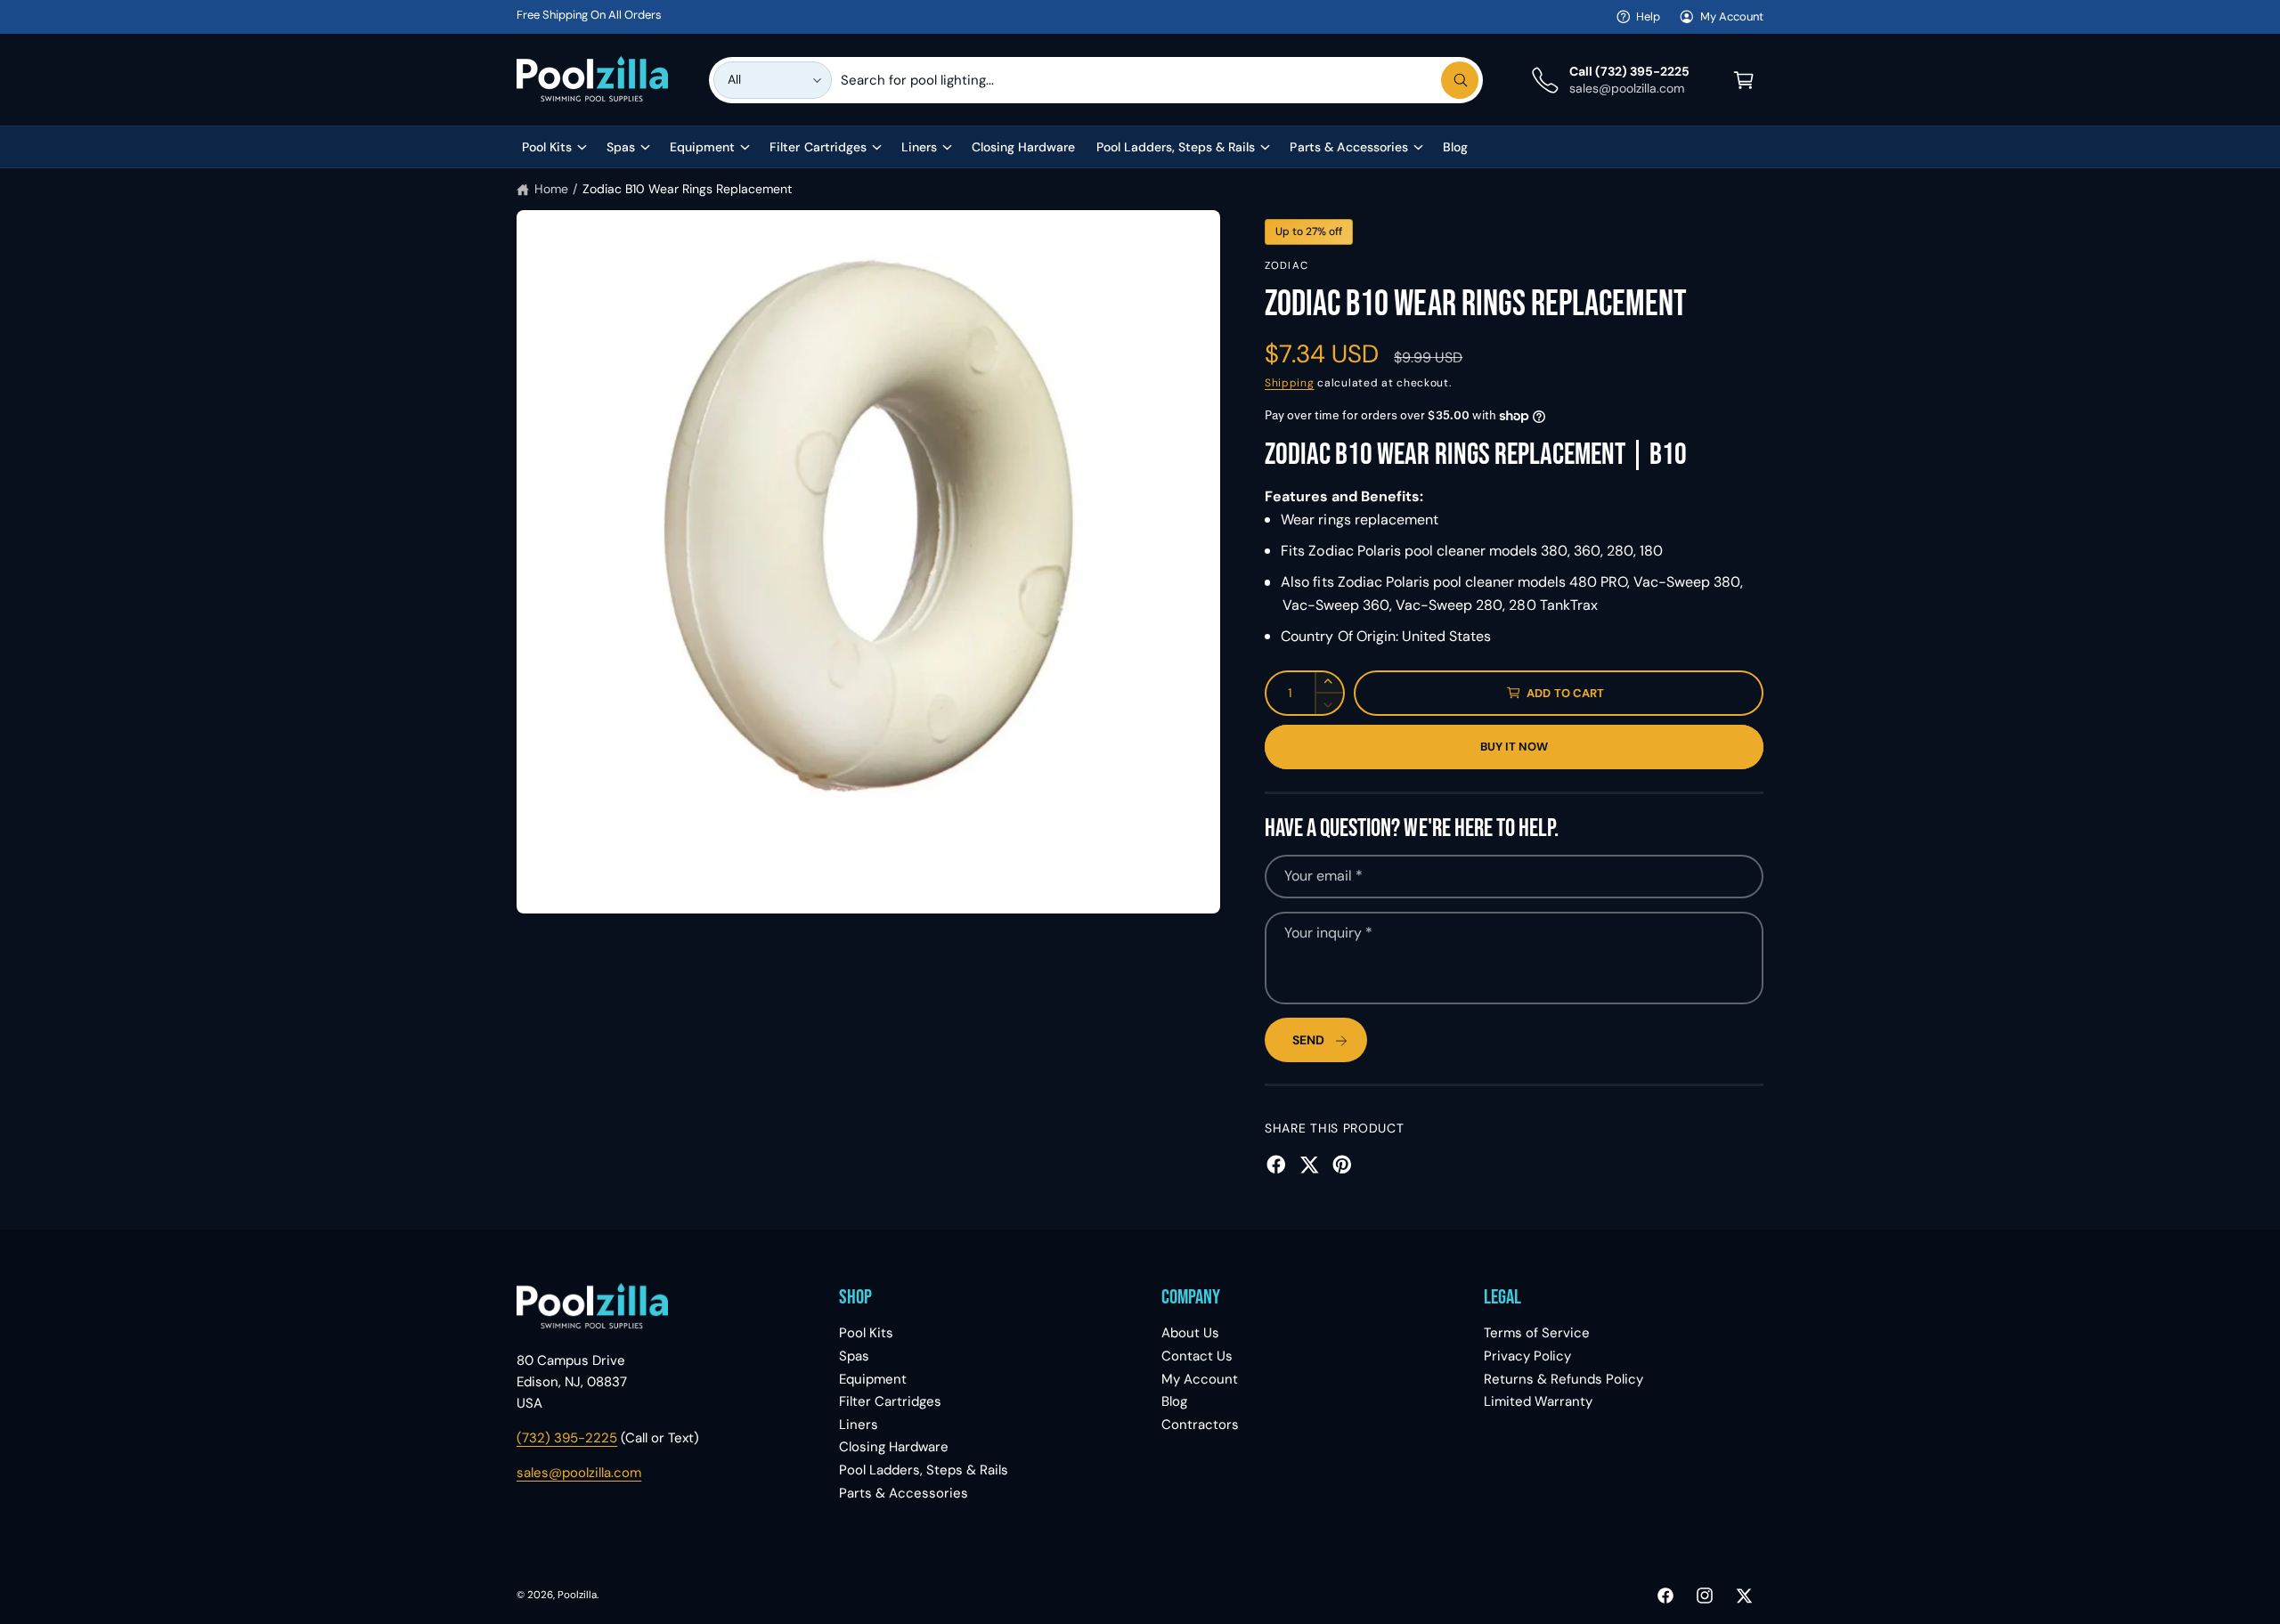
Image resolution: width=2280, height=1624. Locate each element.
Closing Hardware (894, 1447)
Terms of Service (1537, 1333)
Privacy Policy (1527, 1356)
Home (551, 189)
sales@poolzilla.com (579, 1473)
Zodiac (1287, 266)
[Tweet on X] (1309, 1165)
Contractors (1200, 1425)
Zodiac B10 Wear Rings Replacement (688, 189)
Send (1308, 1040)
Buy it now (1515, 747)
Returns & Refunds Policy (1563, 1379)
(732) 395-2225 (567, 1438)
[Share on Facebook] (1276, 1165)
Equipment (702, 147)
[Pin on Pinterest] (1342, 1165)
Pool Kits (547, 147)
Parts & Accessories (1348, 147)
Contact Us (1197, 1356)
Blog (1174, 1401)
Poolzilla (577, 1595)
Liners (919, 147)
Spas (621, 147)
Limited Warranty (1538, 1401)
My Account (1732, 16)
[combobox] (1160, 80)
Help (1648, 16)
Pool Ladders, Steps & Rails (1176, 147)
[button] (1744, 80)
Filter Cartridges (818, 147)
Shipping (1290, 383)
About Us (1190, 1333)
